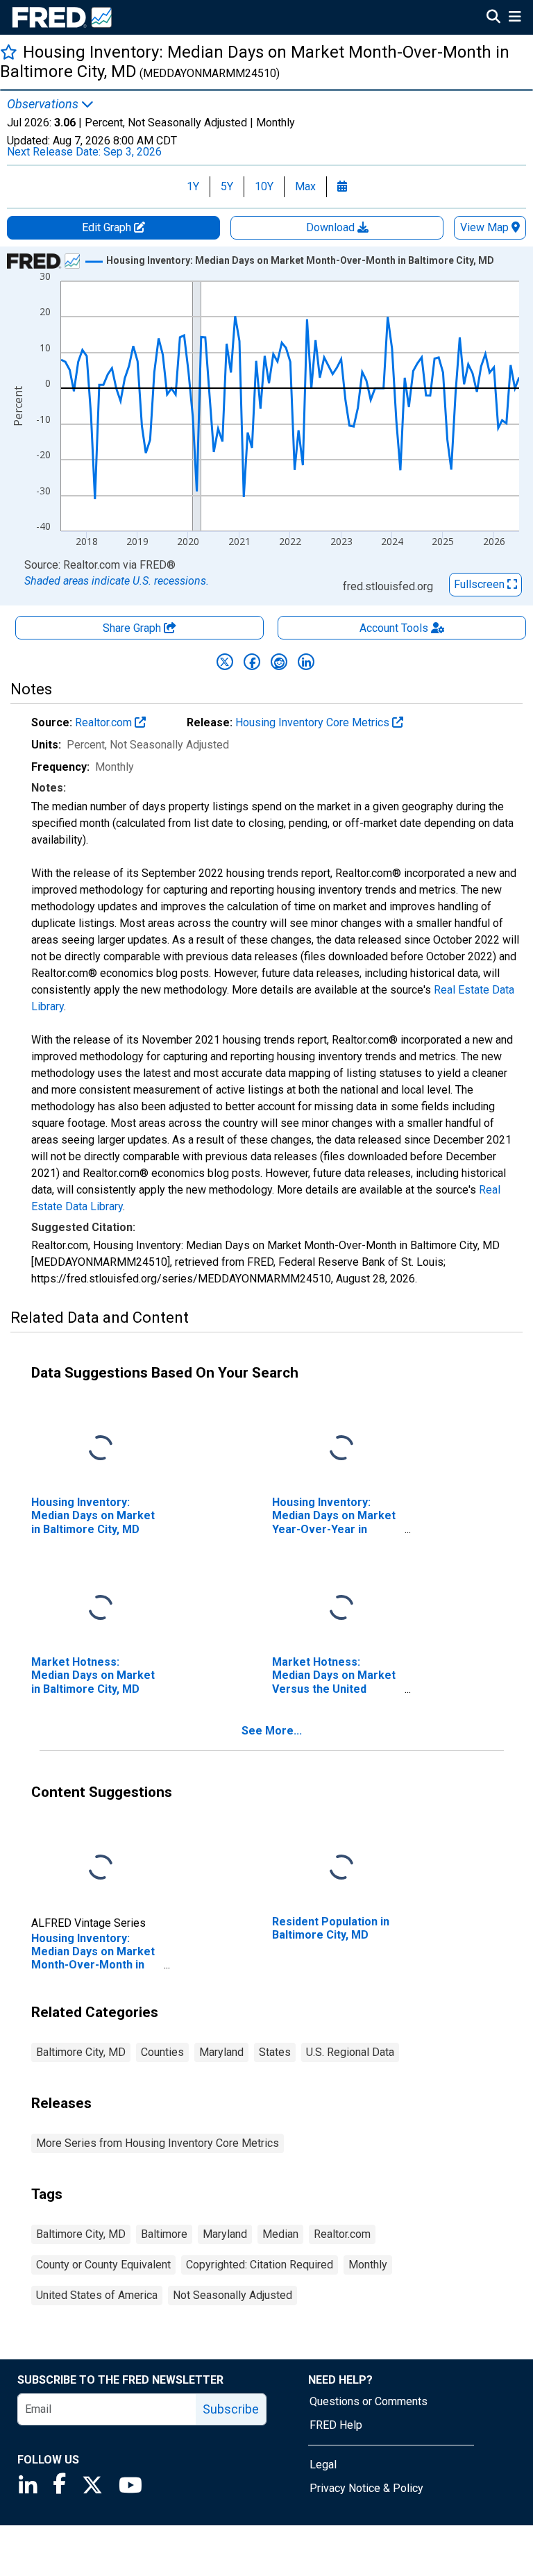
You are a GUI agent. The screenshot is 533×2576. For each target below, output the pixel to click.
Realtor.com (105, 722)
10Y (264, 186)
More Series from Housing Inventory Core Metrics (158, 2143)
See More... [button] (272, 1731)
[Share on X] (225, 662)
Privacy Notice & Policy (366, 2488)
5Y (227, 186)
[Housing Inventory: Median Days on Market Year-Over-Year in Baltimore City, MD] (341, 1449)
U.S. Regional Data (350, 2052)
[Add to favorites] (9, 52)
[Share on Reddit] (279, 662)
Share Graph (133, 628)
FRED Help (336, 2425)
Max (305, 186)
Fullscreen (481, 584)
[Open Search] (493, 18)
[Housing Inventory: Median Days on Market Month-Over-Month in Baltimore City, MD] (101, 1868)
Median (280, 2234)
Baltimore (164, 2234)
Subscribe (231, 2409)
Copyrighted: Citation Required (260, 2265)
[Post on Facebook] (252, 662)
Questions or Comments (369, 2401)
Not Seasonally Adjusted (232, 2295)
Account (394, 628)
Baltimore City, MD (81, 2052)
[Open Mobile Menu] (515, 18)
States (275, 2052)
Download (332, 227)
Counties (162, 2052)
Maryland (221, 2052)
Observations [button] (44, 104)
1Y (193, 186)
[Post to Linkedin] (306, 662)
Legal (323, 2465)
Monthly (368, 2265)
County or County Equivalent (103, 2265)
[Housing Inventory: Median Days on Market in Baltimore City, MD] (101, 1449)
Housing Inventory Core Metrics (314, 722)
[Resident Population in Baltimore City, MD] (341, 1868)
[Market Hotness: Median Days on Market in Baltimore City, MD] (101, 1608)
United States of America (97, 2295)
